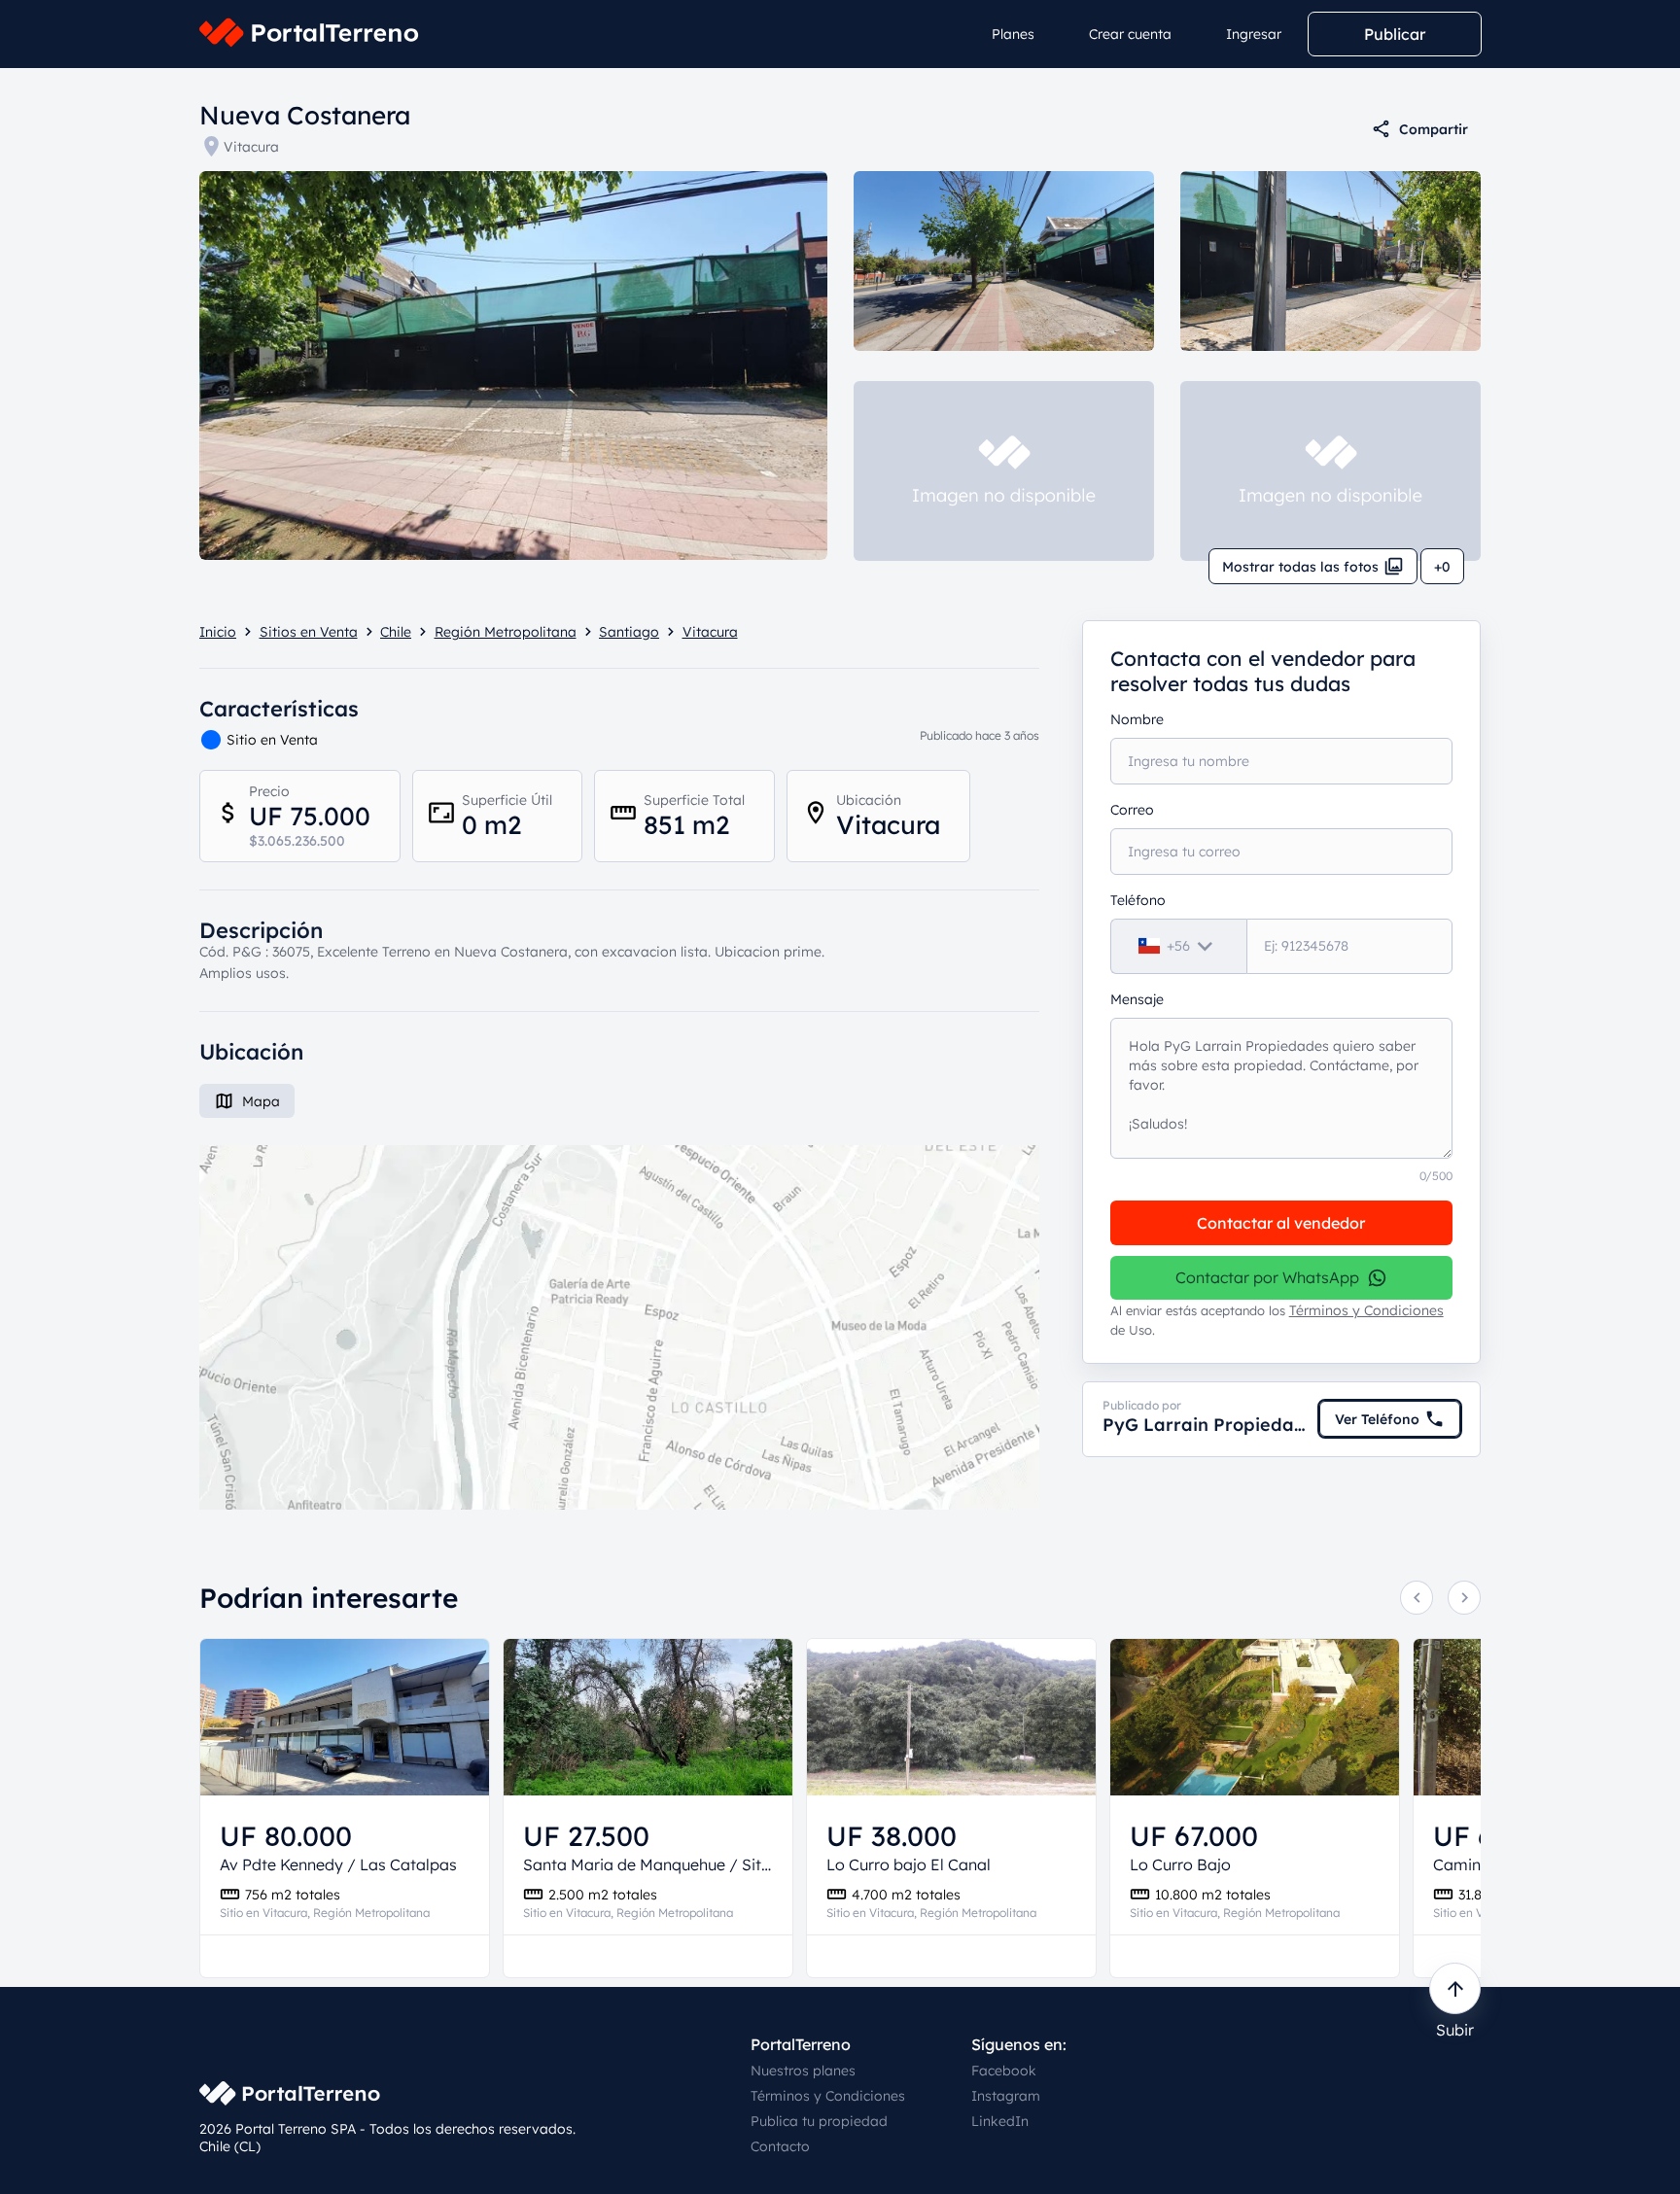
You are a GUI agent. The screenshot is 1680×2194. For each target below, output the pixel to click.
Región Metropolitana (506, 632)
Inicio (218, 632)
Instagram (1006, 2096)
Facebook (1004, 2071)
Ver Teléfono (1377, 1419)
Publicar (1395, 34)
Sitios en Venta (309, 632)
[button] (619, 1327)
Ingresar (1254, 34)
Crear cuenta (1130, 34)
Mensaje (1137, 999)
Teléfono (1138, 900)
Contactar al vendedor (1281, 1223)
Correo (1132, 810)
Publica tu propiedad (819, 2121)
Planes (1013, 34)
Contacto (780, 2146)
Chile (396, 632)
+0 (1442, 567)
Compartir (1434, 129)
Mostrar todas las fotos (1300, 567)
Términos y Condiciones (1366, 1310)
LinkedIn (1000, 2121)
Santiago (629, 632)
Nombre (1137, 719)
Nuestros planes (803, 2071)
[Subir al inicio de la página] (1455, 1988)
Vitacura (251, 147)
